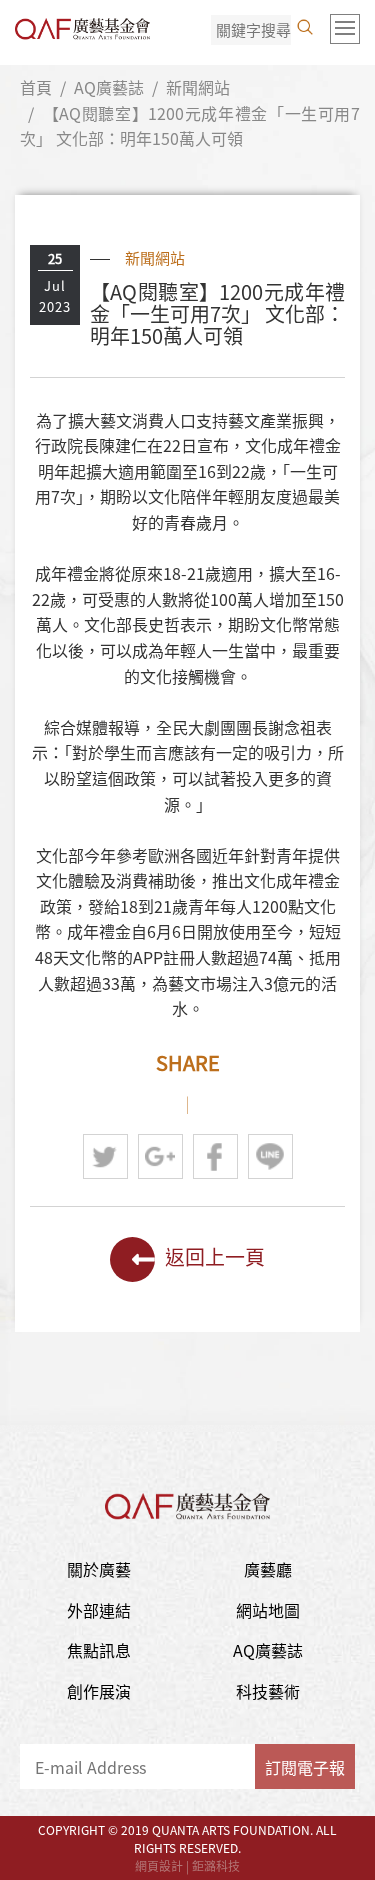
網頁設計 (159, 1866)
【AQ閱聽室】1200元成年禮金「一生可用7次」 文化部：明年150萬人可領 (190, 126)
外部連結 (99, 1610)
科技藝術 (268, 1691)
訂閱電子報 (305, 1767)
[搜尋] (305, 27)
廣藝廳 (268, 1569)
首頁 (36, 87)
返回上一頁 (215, 1256)
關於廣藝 (99, 1569)
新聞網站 (198, 87)
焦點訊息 (99, 1650)
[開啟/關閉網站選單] (345, 29)
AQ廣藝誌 (109, 87)
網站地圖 (268, 1610)
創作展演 (99, 1691)
